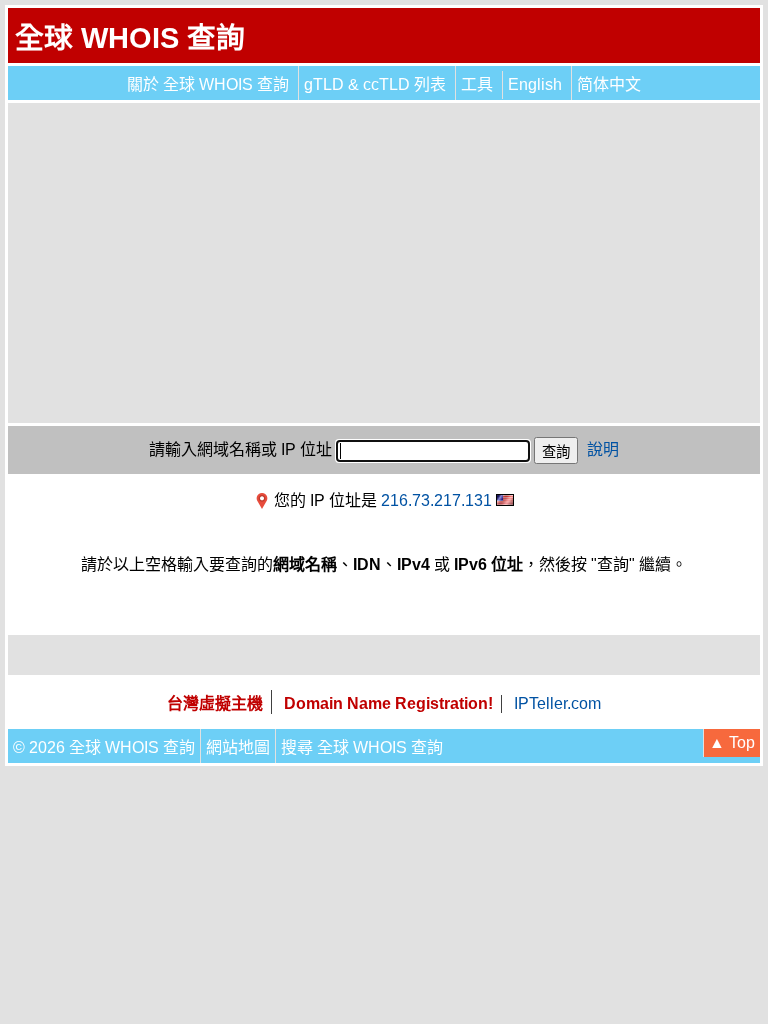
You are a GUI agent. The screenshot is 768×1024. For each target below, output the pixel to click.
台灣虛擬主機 (215, 703)
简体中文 (609, 84)
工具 (477, 84)
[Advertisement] (384, 263)
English (535, 84)
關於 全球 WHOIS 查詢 (208, 84)
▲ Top (732, 742)
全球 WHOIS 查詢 (130, 38)
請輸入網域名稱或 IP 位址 (240, 449)
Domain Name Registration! (388, 703)
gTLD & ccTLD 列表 (375, 84)
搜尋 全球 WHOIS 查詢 (362, 747)
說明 (603, 449)
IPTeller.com (557, 703)
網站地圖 (238, 747)
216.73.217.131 (436, 500)
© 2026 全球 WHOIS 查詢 (104, 747)
